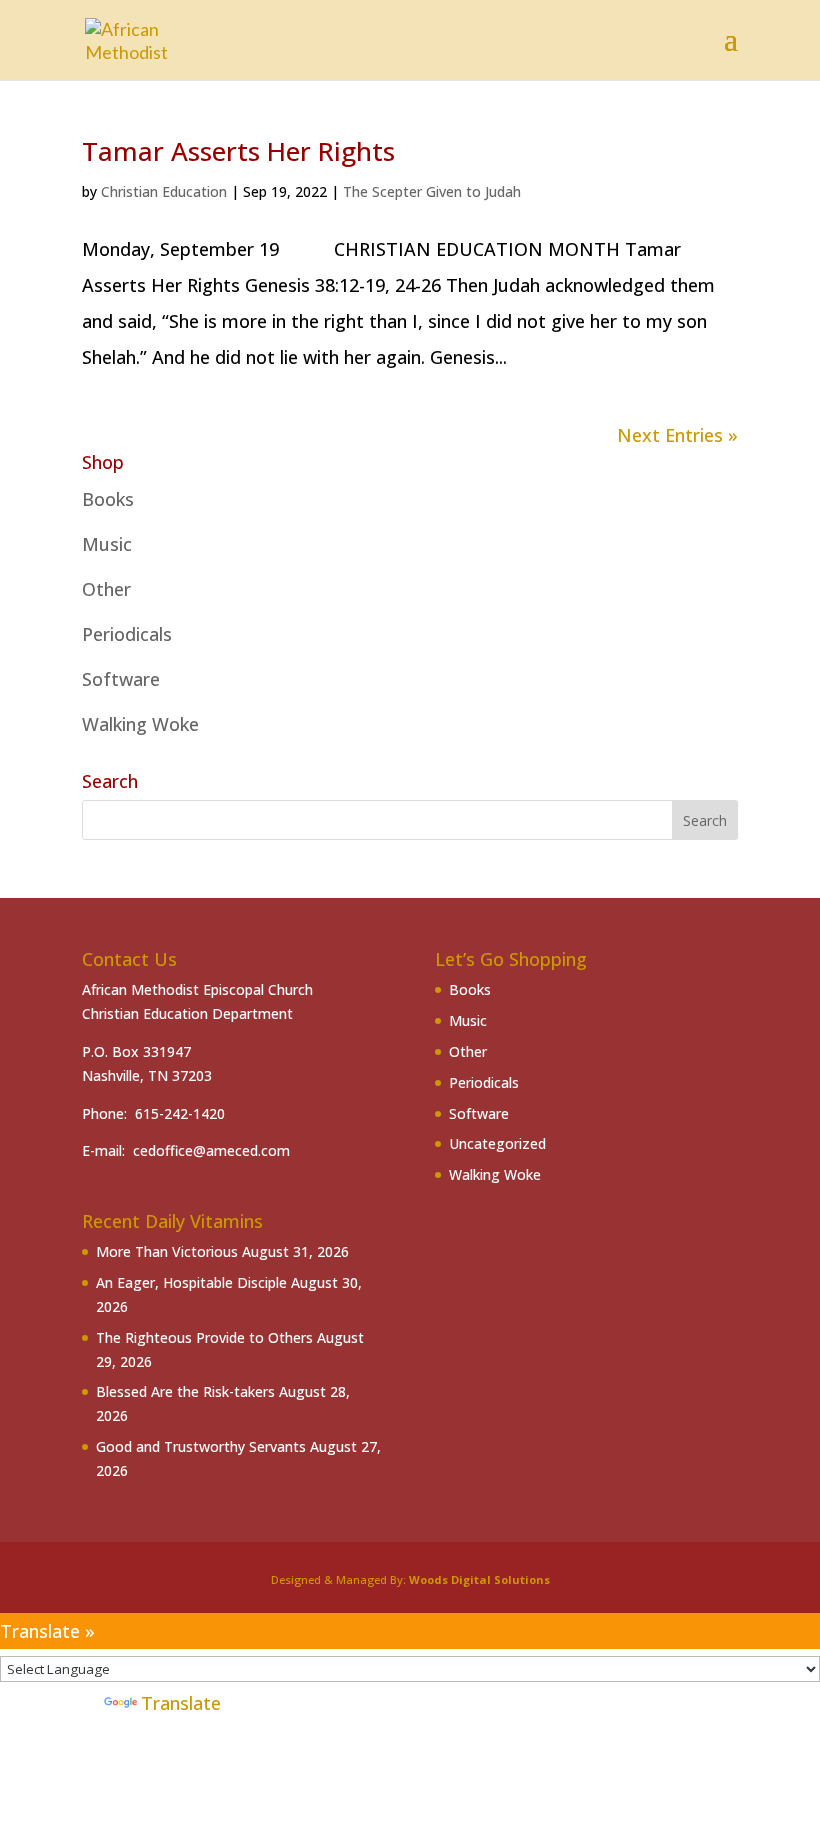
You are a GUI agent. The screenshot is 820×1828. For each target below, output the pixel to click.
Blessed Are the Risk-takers (185, 1391)
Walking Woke (140, 724)
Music (107, 544)
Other (106, 589)
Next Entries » (677, 435)
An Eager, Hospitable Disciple (191, 1282)
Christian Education (164, 191)
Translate (181, 1703)
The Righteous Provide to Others (204, 1337)
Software (121, 679)
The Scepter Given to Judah (432, 191)
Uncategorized (497, 1143)
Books (108, 499)
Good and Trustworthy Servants (201, 1446)
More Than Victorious (167, 1251)
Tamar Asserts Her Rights (238, 151)
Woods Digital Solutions (479, 1579)
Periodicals (127, 634)
